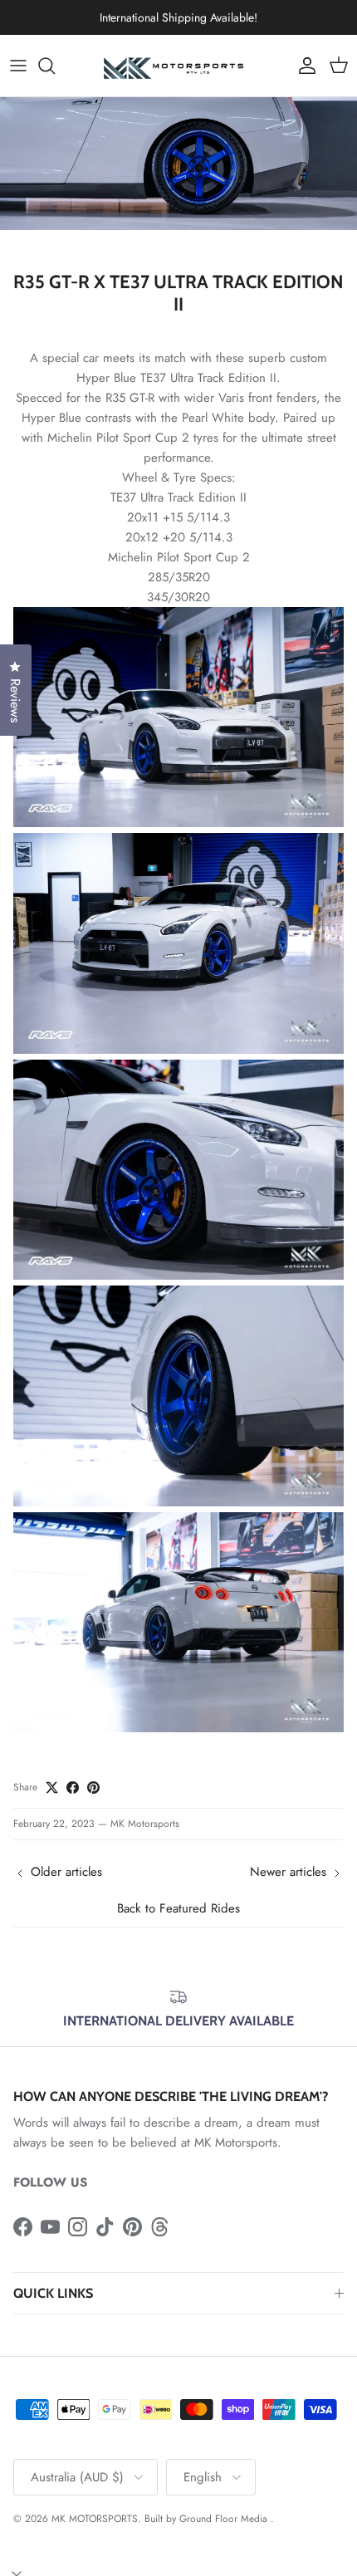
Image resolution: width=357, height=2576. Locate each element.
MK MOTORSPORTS (95, 2519)
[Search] (55, 66)
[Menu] (18, 66)
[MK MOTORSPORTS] (178, 66)
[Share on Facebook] (73, 1788)
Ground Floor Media (223, 2519)
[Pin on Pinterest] (93, 1788)
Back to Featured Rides (178, 1908)
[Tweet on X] (52, 1788)
